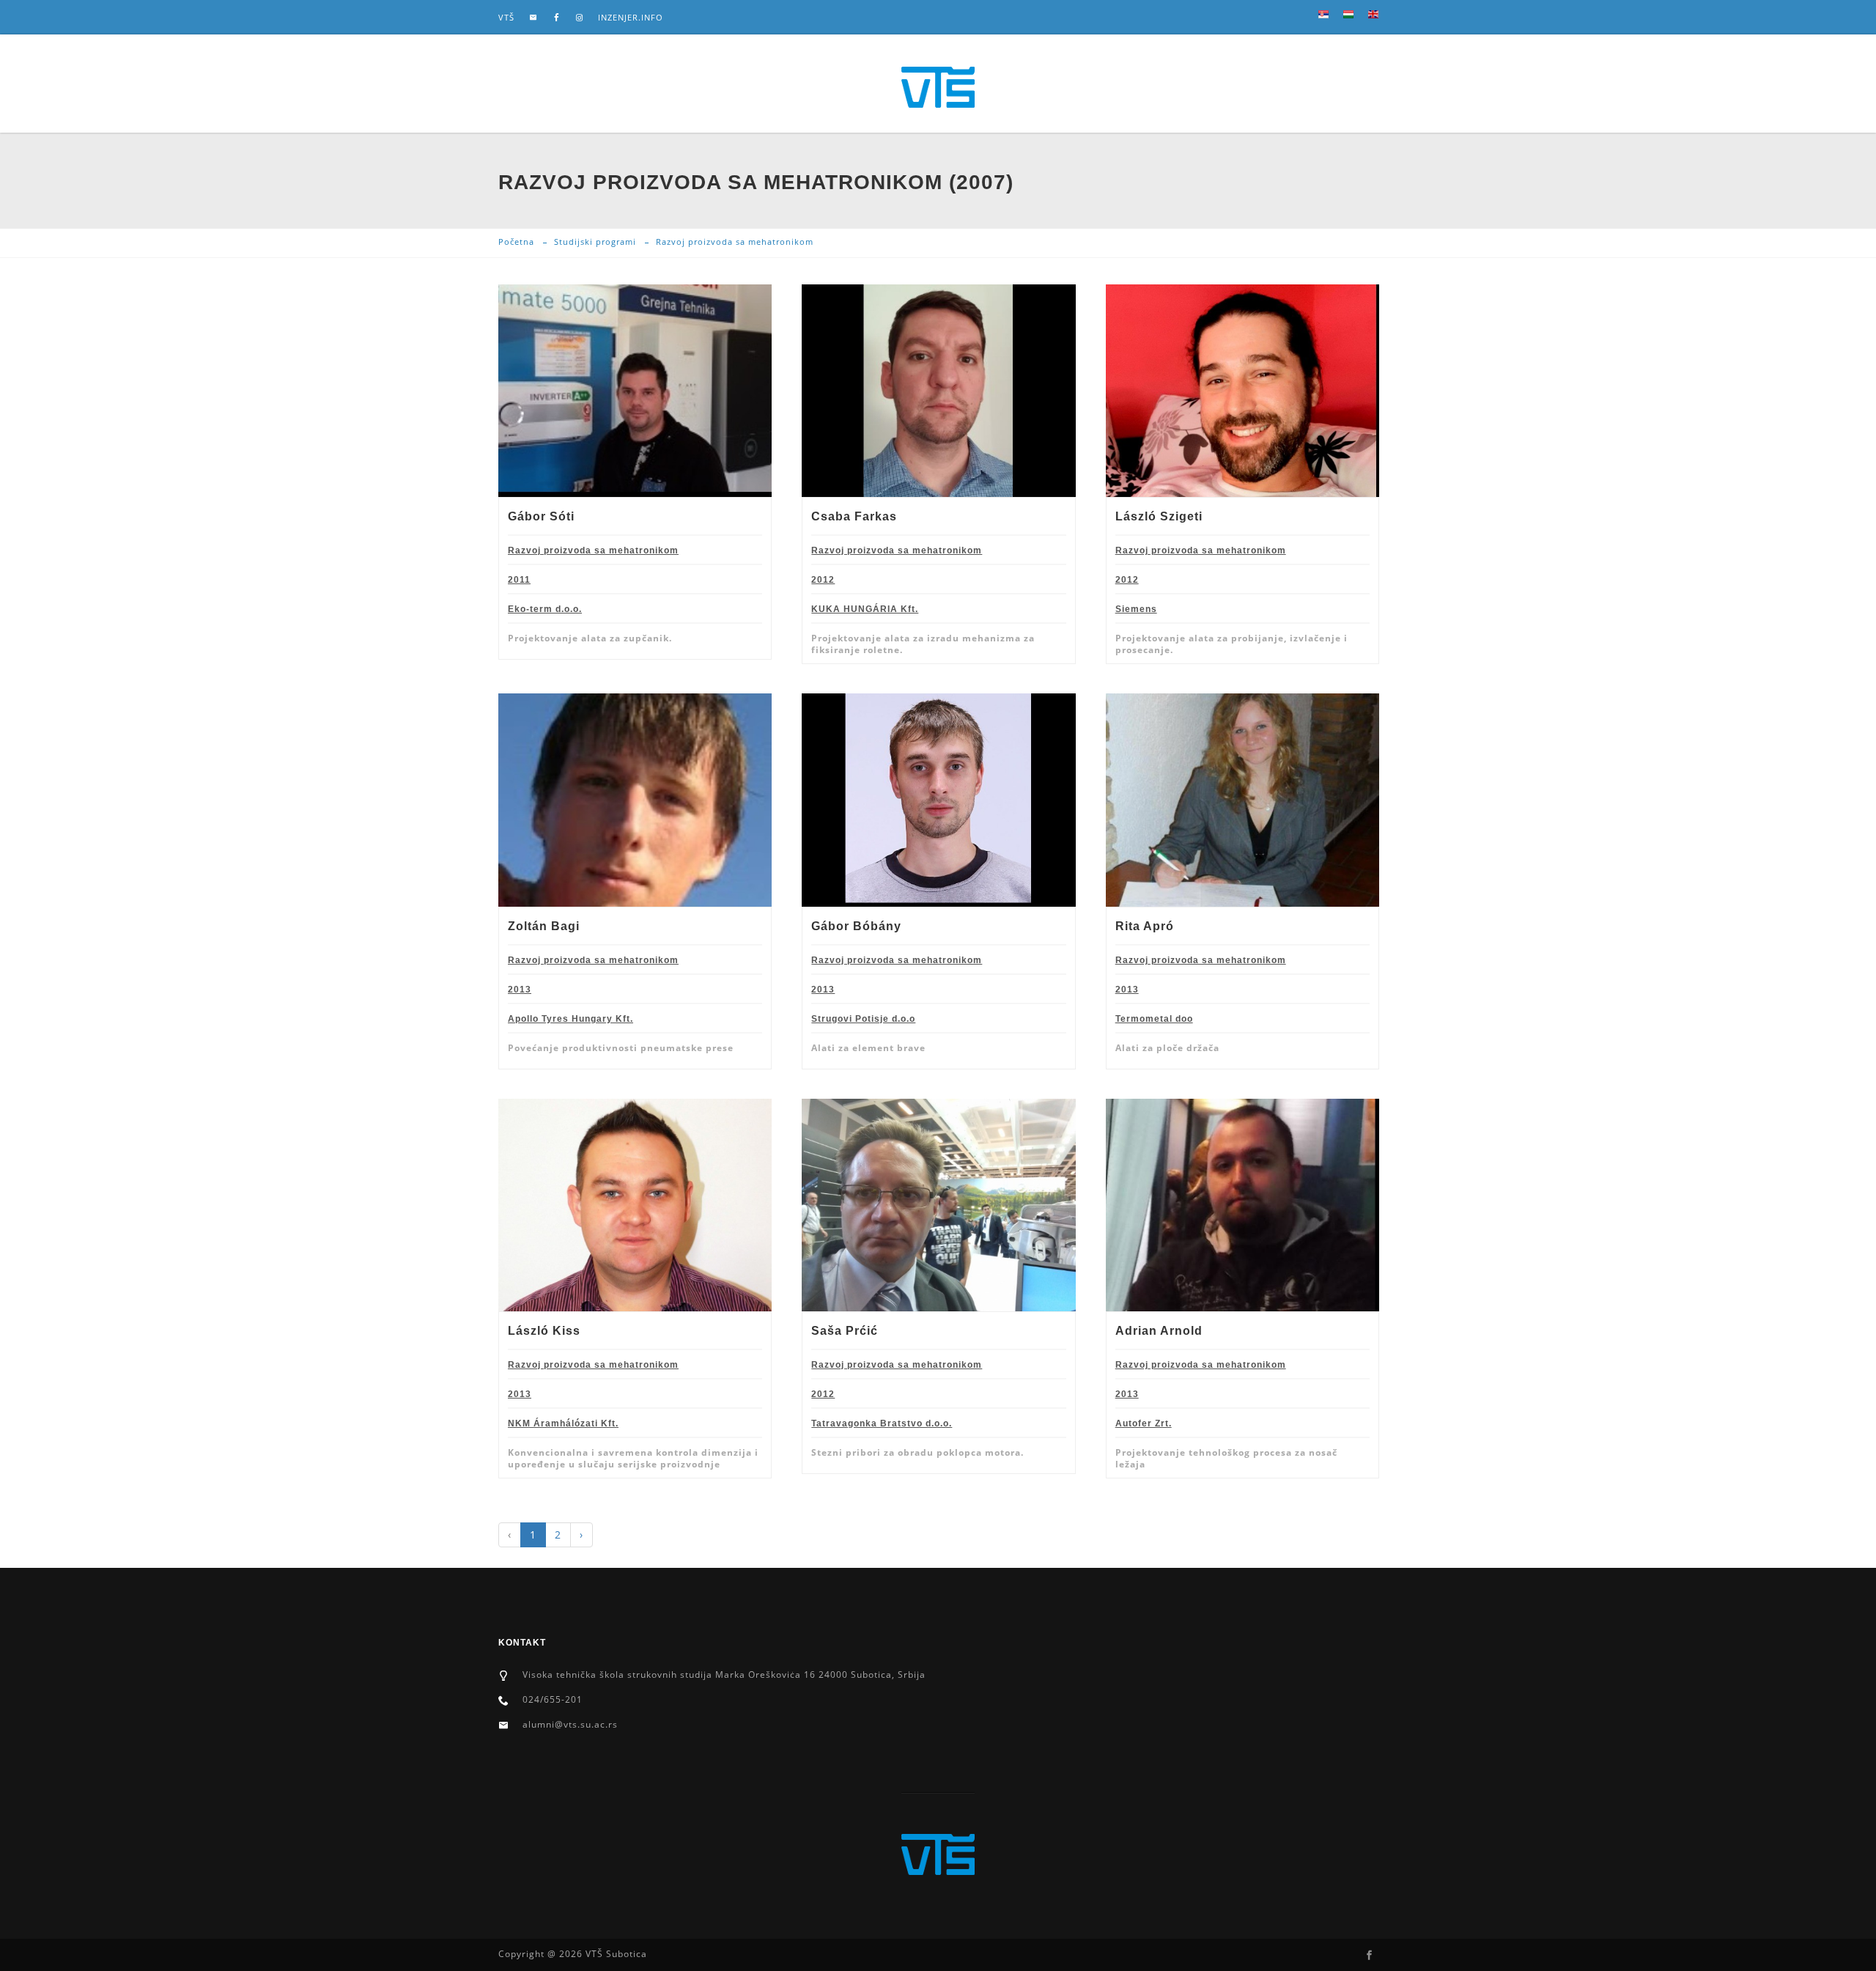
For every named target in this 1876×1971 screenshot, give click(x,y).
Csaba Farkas (854, 516)
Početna (516, 242)
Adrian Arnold (1159, 1331)
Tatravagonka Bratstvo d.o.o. (882, 1423)
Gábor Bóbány (856, 926)
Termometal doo (1154, 1019)
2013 (520, 990)
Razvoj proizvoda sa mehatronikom (593, 550)
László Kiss (544, 1331)
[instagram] (580, 18)
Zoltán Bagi (544, 926)
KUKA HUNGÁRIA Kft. (865, 609)
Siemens (1136, 609)
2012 (823, 580)
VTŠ (506, 17)
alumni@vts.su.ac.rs (570, 1724)
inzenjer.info (631, 17)
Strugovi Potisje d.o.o (863, 1019)
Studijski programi (595, 242)
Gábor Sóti (541, 516)
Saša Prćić (845, 1331)
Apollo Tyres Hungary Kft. (570, 1019)
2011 (519, 580)
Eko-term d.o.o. (545, 609)
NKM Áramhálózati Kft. (563, 1423)
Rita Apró (1145, 926)
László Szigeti (1159, 516)
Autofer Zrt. (1144, 1423)
